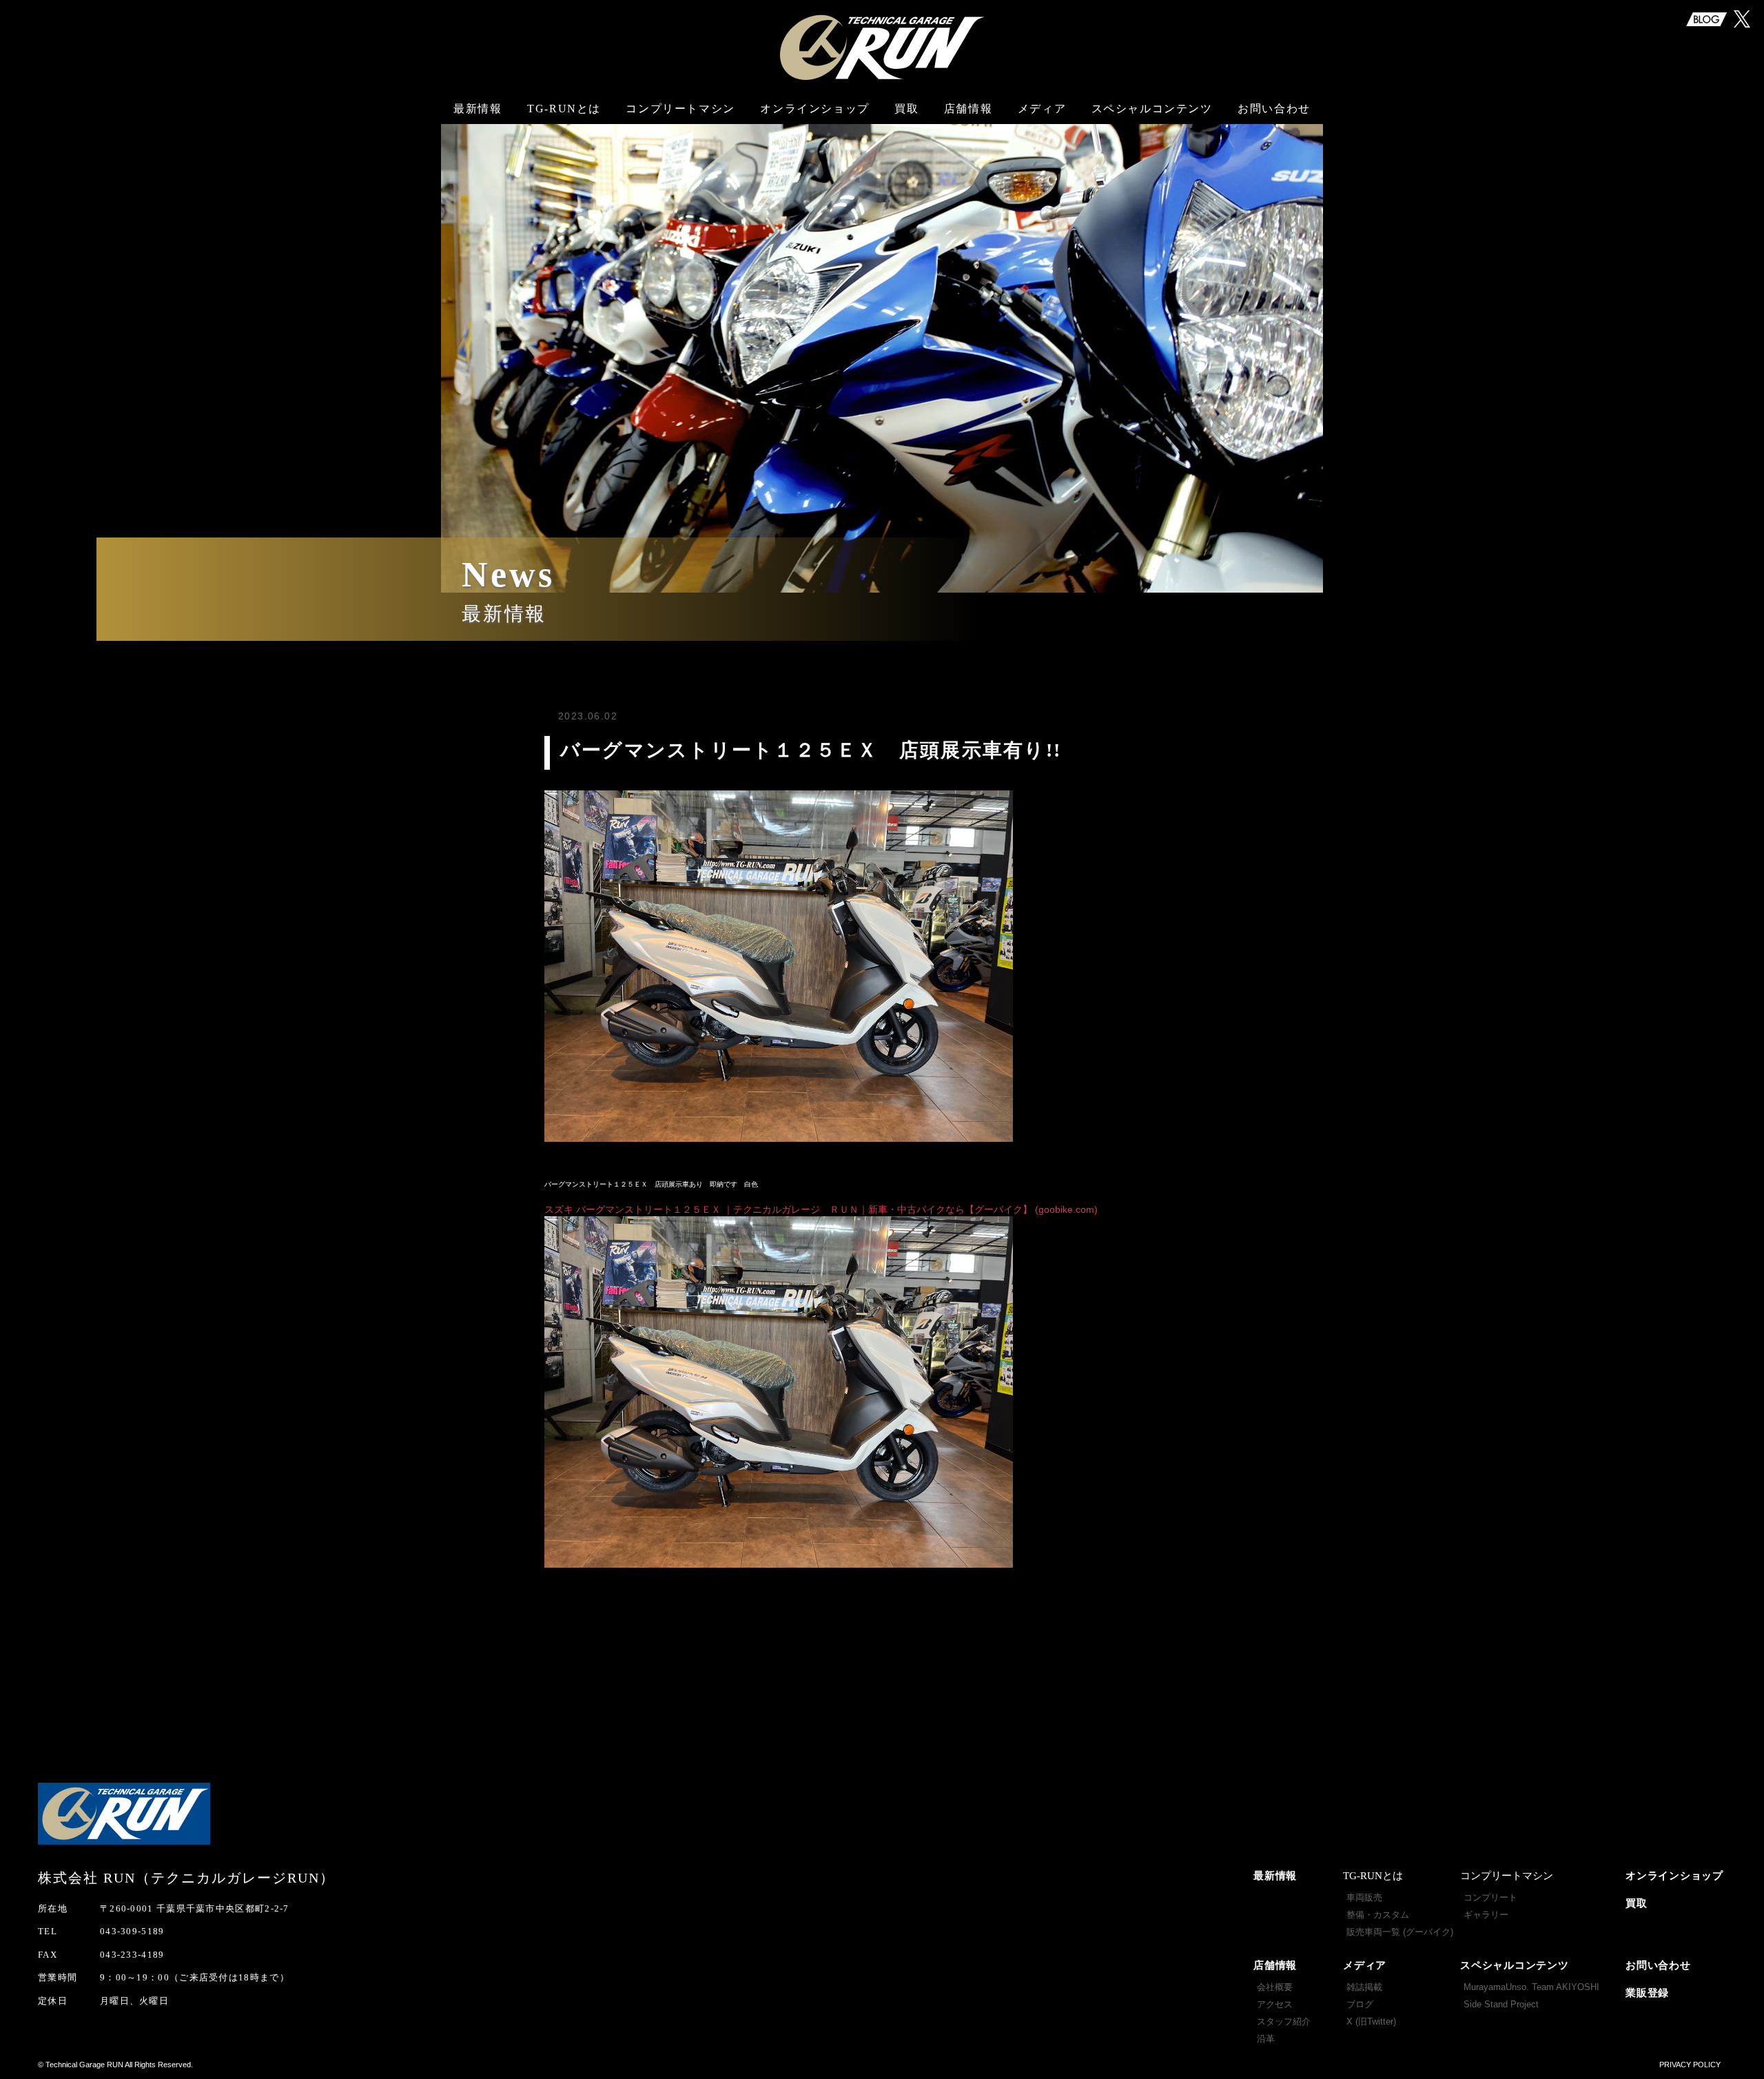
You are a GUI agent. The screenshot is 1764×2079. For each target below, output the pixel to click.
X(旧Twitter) (1040, 175)
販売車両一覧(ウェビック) (566, 223)
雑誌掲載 (1040, 122)
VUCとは (680, 130)
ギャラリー (680, 157)
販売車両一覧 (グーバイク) (1400, 1932)
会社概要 (969, 122)
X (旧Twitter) (1371, 2021)
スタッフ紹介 (968, 175)
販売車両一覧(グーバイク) (566, 182)
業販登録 (1647, 1993)
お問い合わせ (1274, 109)
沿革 (968, 202)
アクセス (969, 149)
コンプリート (1490, 1897)
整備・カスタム (566, 149)
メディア (1365, 1965)
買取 (906, 109)
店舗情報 (1275, 1965)
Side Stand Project (1153, 173)
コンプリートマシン (680, 109)
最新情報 (478, 109)
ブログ (1040, 149)
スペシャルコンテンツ (1515, 1965)
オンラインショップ (814, 109)
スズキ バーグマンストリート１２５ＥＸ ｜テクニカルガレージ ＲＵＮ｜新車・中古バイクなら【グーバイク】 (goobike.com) (821, 1209)
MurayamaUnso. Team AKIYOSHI (1154, 129)
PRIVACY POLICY (1690, 2065)
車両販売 (566, 122)
